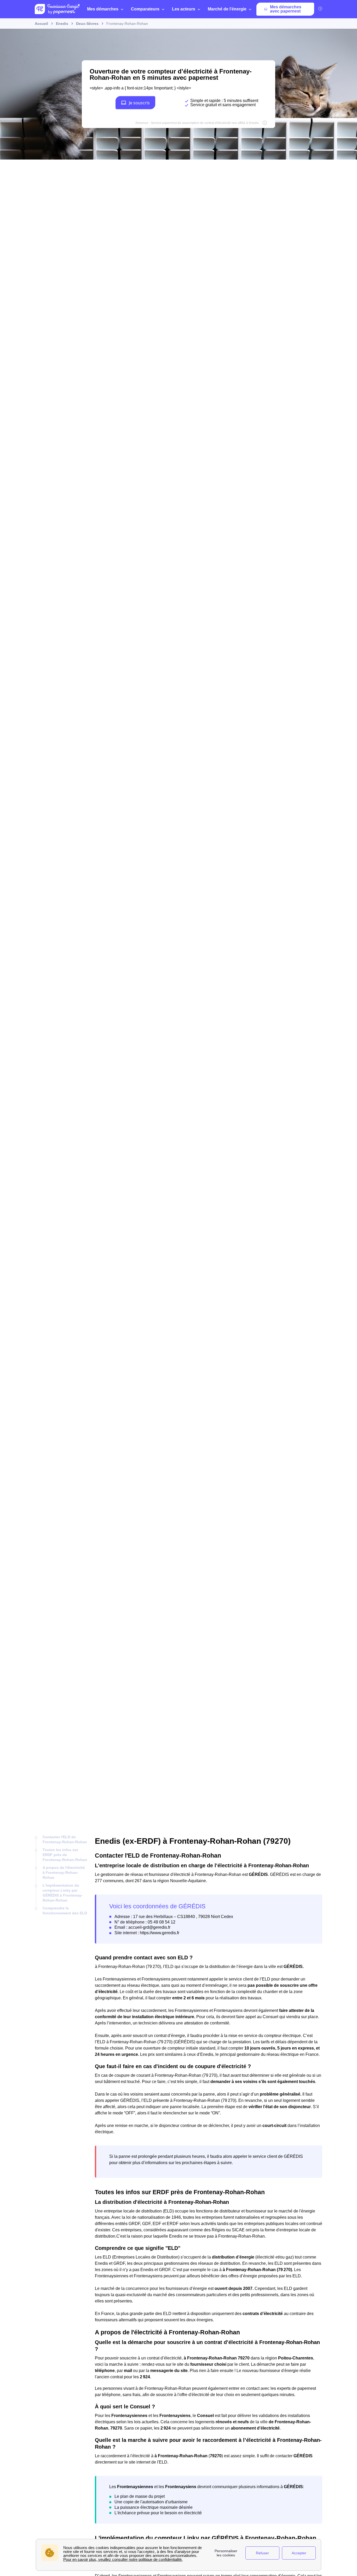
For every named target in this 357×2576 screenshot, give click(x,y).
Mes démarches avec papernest (286, 9)
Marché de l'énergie (227, 9)
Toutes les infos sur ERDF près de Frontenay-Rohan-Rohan (65, 1855)
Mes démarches (103, 9)
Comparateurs (145, 9)
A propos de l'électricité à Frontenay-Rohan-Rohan (64, 1873)
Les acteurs (184, 9)
